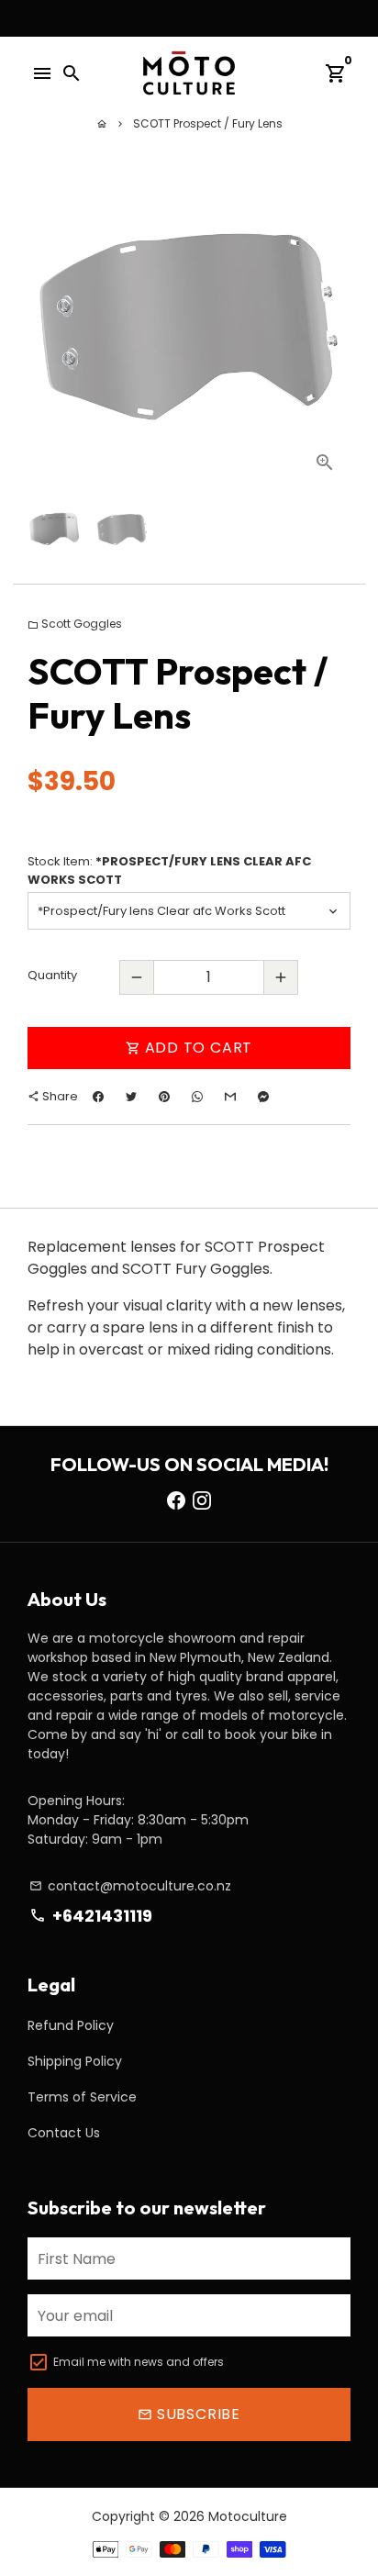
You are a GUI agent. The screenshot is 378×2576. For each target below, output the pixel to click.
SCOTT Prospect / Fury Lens (208, 123)
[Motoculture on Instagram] (202, 1500)
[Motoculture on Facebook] (176, 1500)
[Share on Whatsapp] (197, 1097)
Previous (45, 327)
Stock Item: (169, 870)
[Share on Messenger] (263, 1097)
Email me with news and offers (139, 2362)
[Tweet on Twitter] (131, 1097)
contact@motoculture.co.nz (130, 1886)
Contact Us (64, 2133)
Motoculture (248, 2516)
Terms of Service (82, 2097)
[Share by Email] (230, 1097)
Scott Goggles (75, 624)
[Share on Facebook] (98, 1097)
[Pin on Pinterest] (164, 1097)
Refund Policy (71, 2025)
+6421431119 (90, 1916)
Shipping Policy (75, 2061)
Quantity (52, 975)
